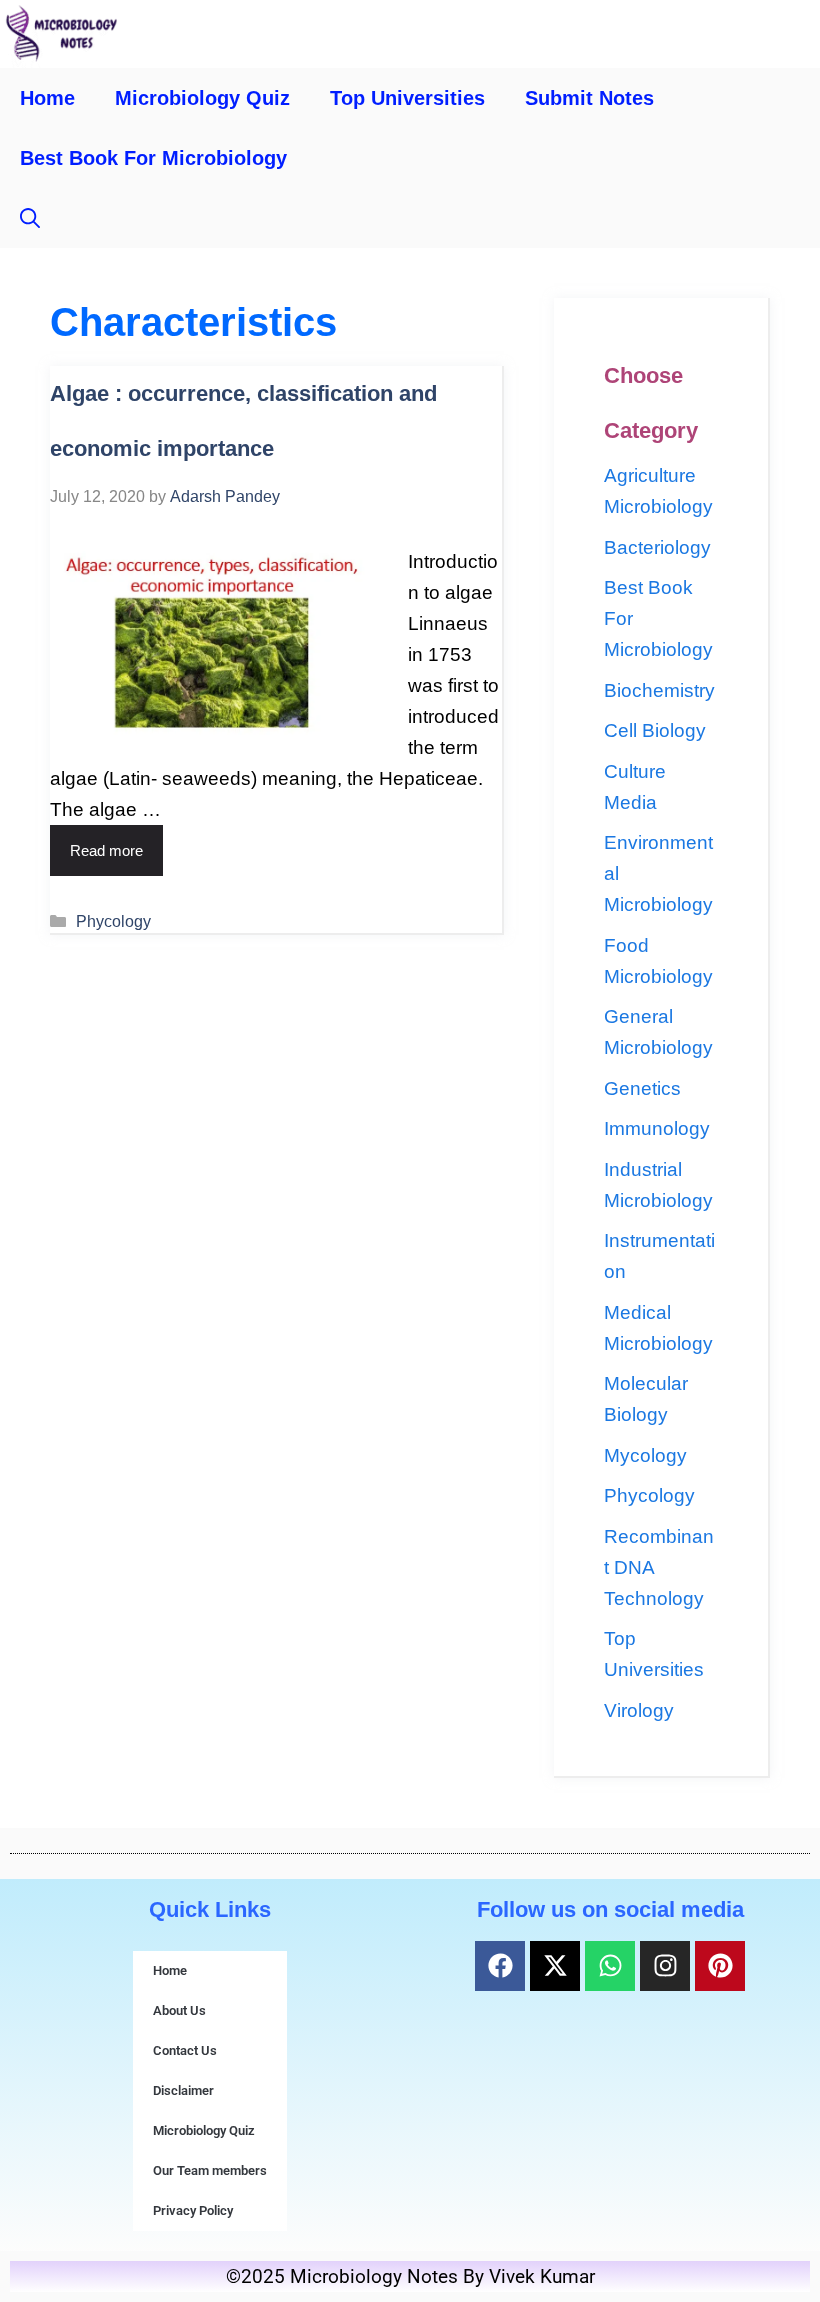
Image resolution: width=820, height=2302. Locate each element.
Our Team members (210, 2170)
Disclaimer (183, 2090)
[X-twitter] (555, 1966)
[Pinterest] (720, 1966)
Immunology (657, 1128)
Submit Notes (589, 98)
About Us (179, 2010)
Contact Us (185, 2050)
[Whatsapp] (610, 1966)
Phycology (113, 921)
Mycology (645, 1455)
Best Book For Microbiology (153, 158)
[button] (30, 218)
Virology (639, 1710)
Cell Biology (655, 730)
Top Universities (407, 98)
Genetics (642, 1088)
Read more (106, 850)
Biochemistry (659, 690)
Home (47, 98)
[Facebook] (500, 1966)
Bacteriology (657, 547)
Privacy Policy (193, 2210)
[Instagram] (665, 1966)
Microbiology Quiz (202, 98)
